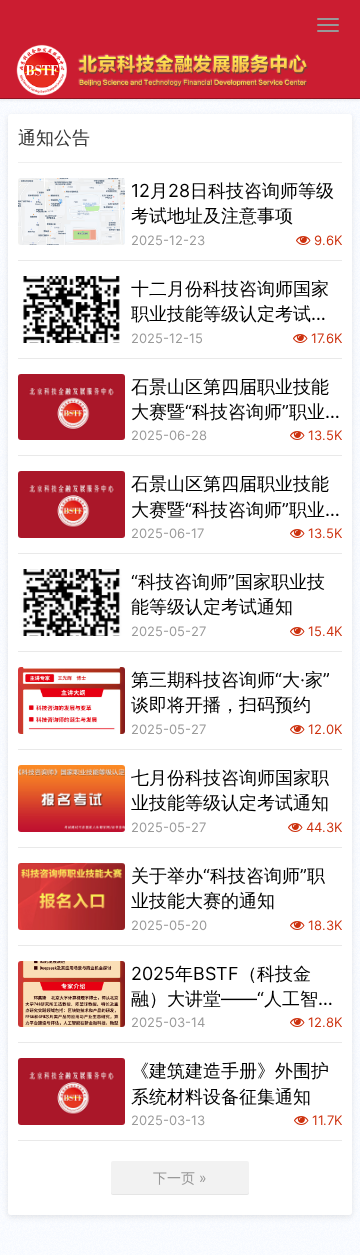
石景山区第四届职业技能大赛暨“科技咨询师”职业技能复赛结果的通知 (230, 400)
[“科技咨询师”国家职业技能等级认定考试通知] (71, 602)
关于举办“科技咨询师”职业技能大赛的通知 (228, 888)
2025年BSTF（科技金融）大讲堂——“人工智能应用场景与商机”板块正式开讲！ (233, 987)
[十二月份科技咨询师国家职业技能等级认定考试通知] (71, 309)
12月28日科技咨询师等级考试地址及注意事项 (232, 203)
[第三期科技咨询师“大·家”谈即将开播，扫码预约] (71, 700)
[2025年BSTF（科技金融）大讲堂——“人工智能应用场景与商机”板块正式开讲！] (71, 994)
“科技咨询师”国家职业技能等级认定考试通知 (228, 594)
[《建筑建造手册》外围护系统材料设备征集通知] (71, 1091)
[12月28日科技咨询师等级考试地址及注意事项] (71, 211)
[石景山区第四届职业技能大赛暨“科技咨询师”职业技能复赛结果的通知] (71, 407)
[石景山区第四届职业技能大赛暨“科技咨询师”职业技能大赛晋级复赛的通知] (71, 504)
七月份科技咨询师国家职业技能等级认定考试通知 (230, 790)
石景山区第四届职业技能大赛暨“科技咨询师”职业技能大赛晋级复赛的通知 (230, 497)
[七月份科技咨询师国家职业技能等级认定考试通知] (71, 798)
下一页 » (180, 1177)
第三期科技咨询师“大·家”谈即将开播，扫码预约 (230, 692)
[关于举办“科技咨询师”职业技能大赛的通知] (71, 896)
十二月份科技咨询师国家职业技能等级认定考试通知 (230, 302)
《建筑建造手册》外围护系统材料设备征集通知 (230, 1083)
